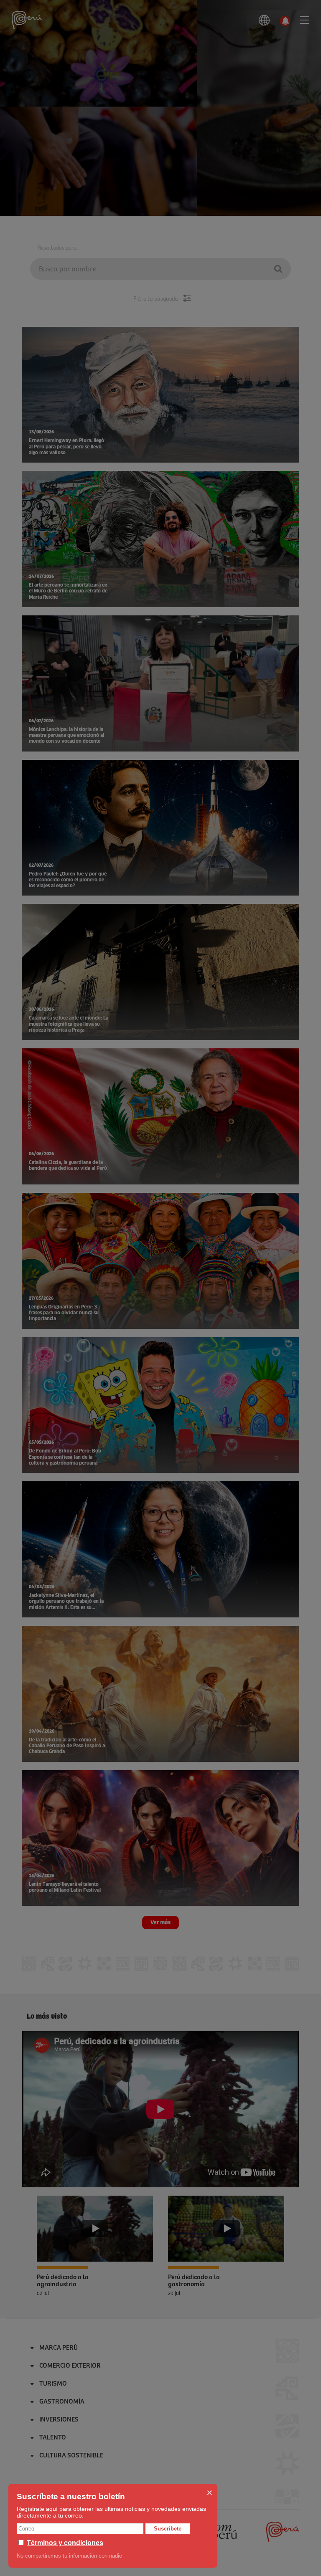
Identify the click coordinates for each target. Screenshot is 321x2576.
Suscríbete (168, 2529)
